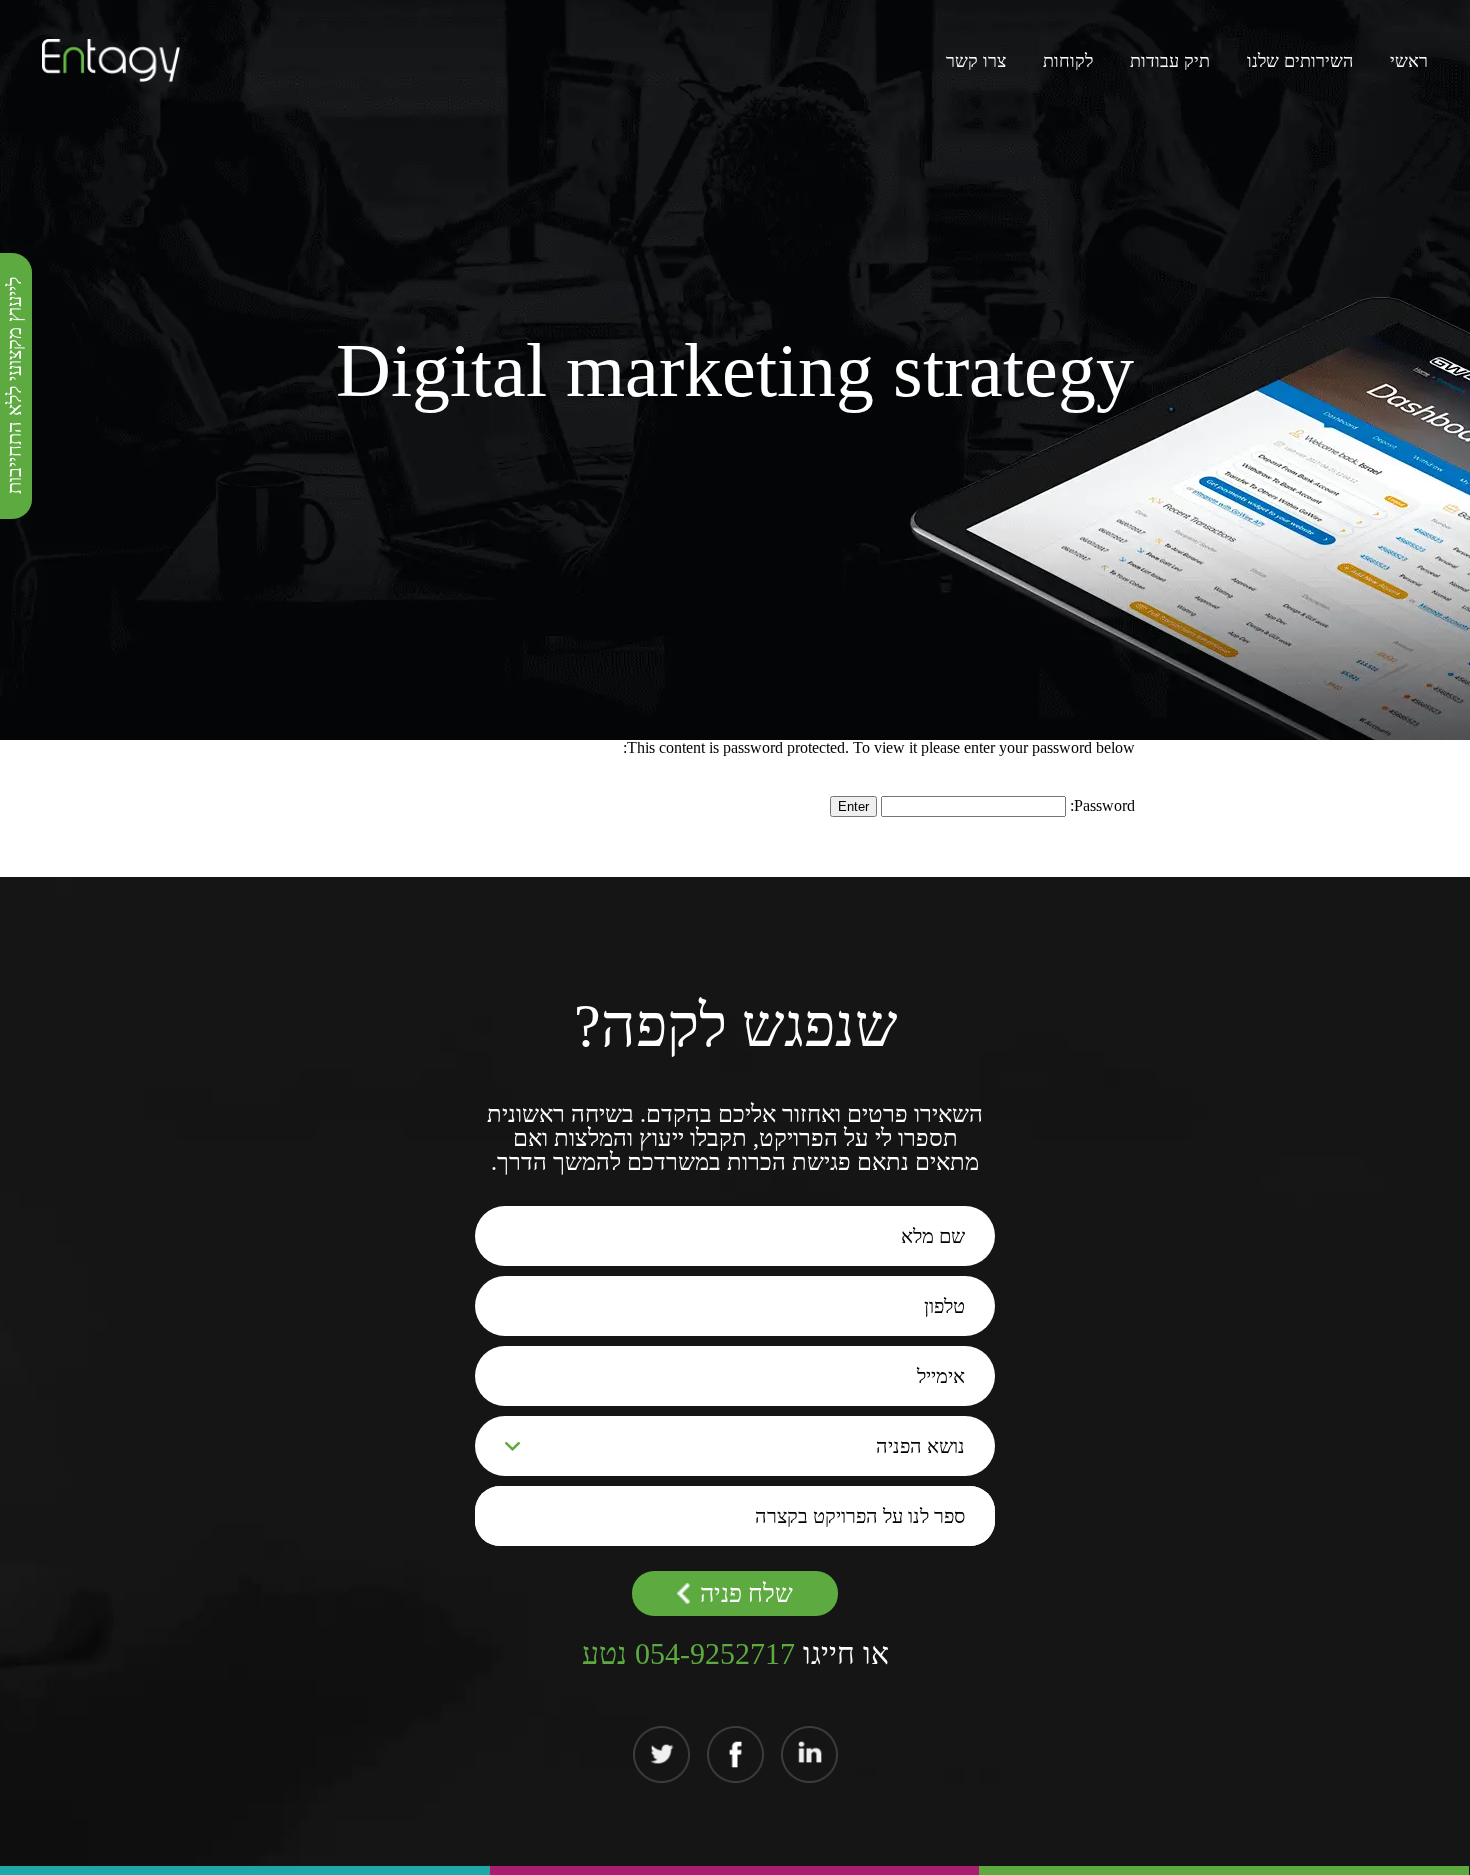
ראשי (1409, 61)
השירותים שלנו (1300, 61)
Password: (1100, 805)
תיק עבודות (1170, 61)
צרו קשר (976, 61)
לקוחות (1068, 61)
